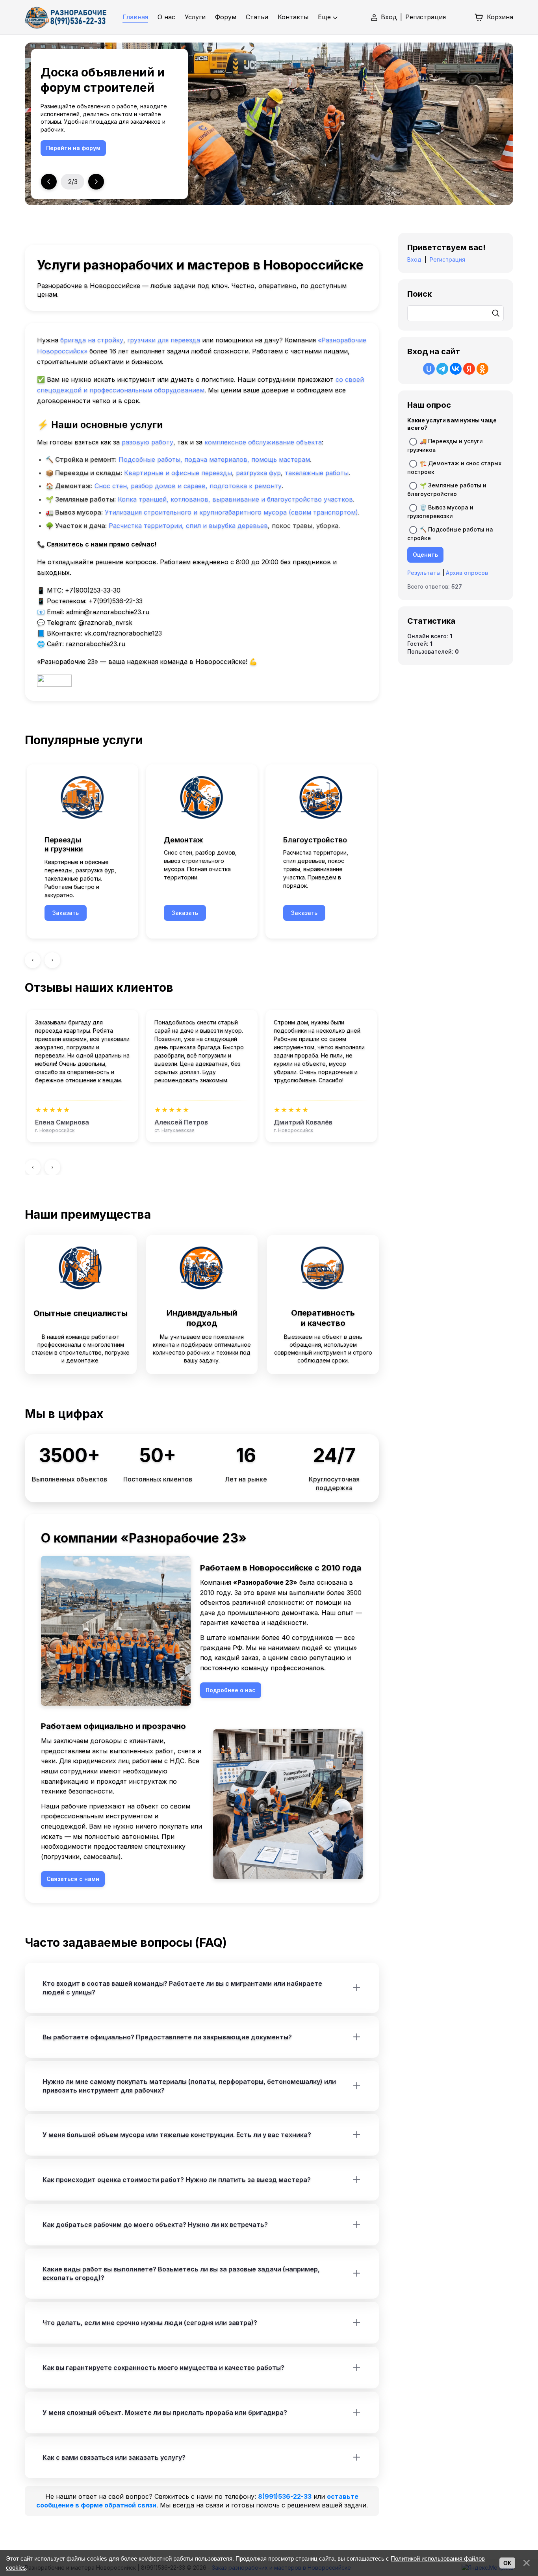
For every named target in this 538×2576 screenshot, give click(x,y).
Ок (507, 2563)
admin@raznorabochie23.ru (108, 612)
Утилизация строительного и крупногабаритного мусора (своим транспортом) (231, 512)
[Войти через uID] (429, 369)
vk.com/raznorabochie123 (123, 633)
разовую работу (147, 442)
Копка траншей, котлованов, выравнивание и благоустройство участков (235, 499)
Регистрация (426, 17)
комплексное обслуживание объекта (263, 442)
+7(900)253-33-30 (93, 590)
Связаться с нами (110, 148)
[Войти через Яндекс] (469, 369)
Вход (389, 17)
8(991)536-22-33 (285, 2496)
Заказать (66, 913)
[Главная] (66, 17)
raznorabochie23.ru (96, 644)
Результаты (424, 573)
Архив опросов (467, 573)
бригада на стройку (92, 340)
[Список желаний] (460, 17)
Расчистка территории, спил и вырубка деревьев (188, 526)
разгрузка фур (258, 473)
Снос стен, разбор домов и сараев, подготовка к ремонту (188, 486)
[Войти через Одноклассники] (482, 369)
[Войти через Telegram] (442, 369)
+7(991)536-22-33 (116, 601)
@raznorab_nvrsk (105, 623)
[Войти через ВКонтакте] (456, 369)
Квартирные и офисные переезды (178, 473)
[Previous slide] (49, 182)
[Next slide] (96, 182)
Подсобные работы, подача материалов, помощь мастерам (214, 459)
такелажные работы (317, 473)
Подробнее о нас (231, 1690)
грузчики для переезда (164, 340)
